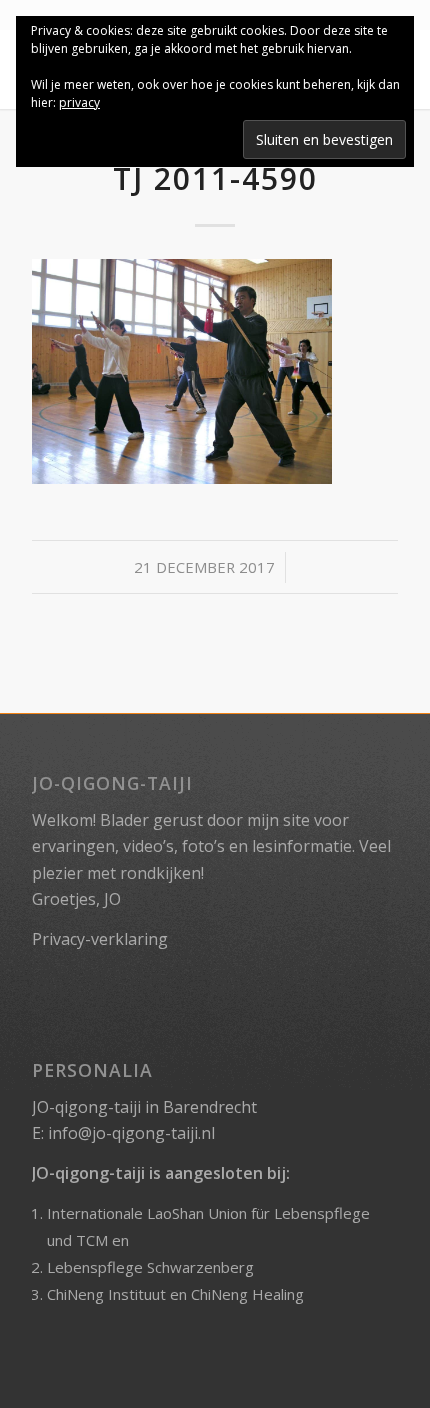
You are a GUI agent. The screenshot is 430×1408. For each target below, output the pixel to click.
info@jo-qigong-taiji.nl (131, 1133)
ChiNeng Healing (247, 1294)
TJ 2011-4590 (215, 178)
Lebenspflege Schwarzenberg (150, 1267)
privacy (79, 102)
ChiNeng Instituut (106, 1294)
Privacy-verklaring (100, 939)
